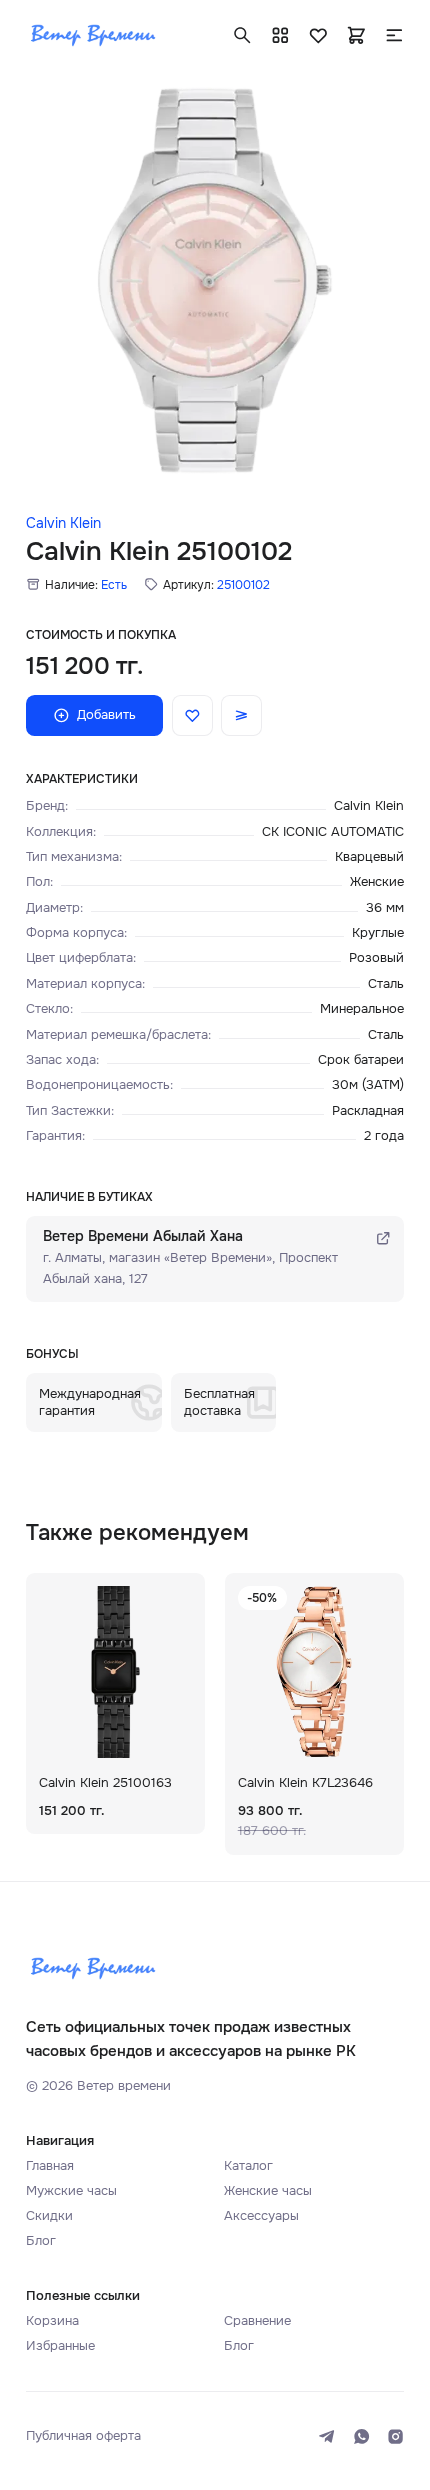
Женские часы (268, 2190)
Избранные (60, 2345)
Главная (50, 2165)
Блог (41, 2240)
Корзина (52, 2320)
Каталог (248, 2165)
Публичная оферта (83, 2435)
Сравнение (257, 2320)
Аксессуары (261, 2215)
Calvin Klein (63, 524)
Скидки (49, 2215)
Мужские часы (71, 2190)
